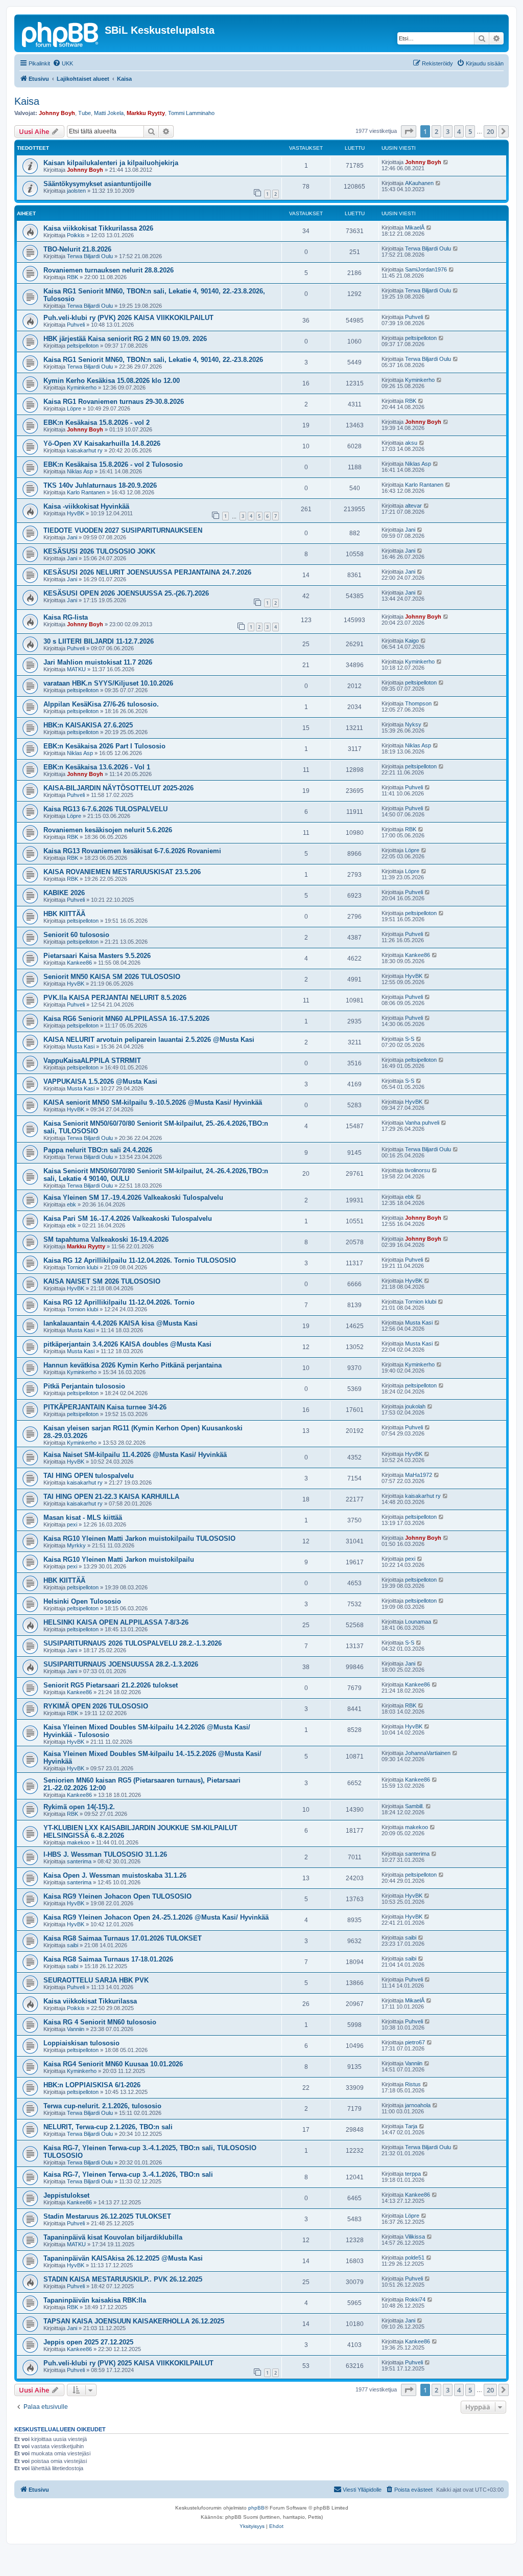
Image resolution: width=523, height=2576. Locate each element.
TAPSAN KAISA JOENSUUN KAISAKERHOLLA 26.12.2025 (134, 2321)
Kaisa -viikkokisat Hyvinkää (86, 506)
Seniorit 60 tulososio (76, 935)
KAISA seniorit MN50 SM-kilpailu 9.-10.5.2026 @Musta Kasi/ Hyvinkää (153, 1102)
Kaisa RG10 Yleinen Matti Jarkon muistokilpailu (119, 1559)
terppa (413, 2174)
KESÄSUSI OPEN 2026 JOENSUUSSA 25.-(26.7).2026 (126, 593)
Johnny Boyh (57, 113)
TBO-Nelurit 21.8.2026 (77, 249)
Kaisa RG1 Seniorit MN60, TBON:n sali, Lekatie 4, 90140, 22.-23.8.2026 (153, 360)
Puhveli (76, 325)
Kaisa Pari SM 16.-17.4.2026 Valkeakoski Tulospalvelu (128, 1218)
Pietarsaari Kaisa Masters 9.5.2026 (97, 956)
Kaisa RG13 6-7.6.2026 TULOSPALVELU (105, 809)
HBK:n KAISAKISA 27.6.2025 (88, 725)
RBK (73, 277)
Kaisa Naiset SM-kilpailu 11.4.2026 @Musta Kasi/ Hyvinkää (135, 1455)
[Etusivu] (61, 33)
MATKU (76, 669)
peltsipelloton (83, 346)
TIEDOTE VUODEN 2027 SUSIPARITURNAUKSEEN (123, 530)
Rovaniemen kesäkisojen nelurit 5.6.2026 (108, 830)
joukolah (415, 1406)
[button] (409, 131)
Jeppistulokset (66, 2195)
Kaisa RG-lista (66, 617)
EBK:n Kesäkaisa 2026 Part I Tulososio (104, 746)
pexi (72, 1524)
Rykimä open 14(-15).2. (79, 1807)
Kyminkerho (82, 387)
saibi (73, 1945)
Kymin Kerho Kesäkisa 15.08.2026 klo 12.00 (112, 381)
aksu (411, 443)
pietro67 (415, 2042)
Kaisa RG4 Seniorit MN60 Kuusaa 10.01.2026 (113, 2064)
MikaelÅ (415, 227)
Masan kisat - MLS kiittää (83, 1518)
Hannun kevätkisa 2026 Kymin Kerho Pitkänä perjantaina (133, 1365)
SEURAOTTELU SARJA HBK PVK (96, 1980)
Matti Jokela (109, 113)
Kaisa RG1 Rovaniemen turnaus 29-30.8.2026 (114, 402)
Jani (72, 537)
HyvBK (76, 513)
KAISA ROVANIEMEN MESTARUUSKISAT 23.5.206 (122, 872)
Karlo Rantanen (86, 492)
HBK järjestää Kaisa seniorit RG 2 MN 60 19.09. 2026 (125, 339)
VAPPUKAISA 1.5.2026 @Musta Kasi (100, 1081)
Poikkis (76, 235)
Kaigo (412, 641)
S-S (410, 1039)
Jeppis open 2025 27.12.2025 (88, 2342)
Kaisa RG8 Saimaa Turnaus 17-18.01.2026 (108, 1959)
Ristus (413, 2084)
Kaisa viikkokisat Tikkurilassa (90, 2001)
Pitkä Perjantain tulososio (84, 1386)
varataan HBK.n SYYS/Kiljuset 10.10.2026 (108, 683)
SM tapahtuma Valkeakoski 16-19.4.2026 (106, 1239)
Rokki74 (415, 2299)
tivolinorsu (418, 1170)
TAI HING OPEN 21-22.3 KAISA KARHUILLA (111, 1497)
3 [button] (448, 131)
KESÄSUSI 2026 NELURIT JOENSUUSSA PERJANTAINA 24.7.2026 (147, 572)
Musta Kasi (81, 1046)
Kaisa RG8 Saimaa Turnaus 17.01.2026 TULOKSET (123, 1938)
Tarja (411, 2126)
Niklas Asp (80, 471)
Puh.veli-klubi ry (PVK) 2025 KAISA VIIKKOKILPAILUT (128, 2363)
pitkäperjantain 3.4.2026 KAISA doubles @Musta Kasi (127, 1344)
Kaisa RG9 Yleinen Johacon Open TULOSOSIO (117, 1896)
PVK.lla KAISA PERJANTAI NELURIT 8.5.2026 (115, 998)
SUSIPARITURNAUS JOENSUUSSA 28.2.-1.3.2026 (121, 1664)
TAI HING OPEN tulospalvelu (89, 1476)
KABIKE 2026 (64, 893)
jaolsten (76, 191)
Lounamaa (418, 1622)
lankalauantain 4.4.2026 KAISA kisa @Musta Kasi (121, 1323)
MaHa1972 (419, 1475)
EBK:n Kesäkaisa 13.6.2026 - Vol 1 (97, 767)
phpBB (256, 2508)
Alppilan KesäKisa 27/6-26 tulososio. (101, 704)
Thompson (418, 703)
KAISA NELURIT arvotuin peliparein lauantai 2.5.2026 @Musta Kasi (149, 1040)
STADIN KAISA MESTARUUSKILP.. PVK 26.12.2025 (123, 2279)
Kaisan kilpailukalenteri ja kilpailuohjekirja (111, 163)
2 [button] (436, 131)
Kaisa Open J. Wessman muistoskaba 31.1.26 (115, 1875)
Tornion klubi (82, 1267)
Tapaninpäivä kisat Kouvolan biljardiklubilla (113, 2237)
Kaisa (27, 101)
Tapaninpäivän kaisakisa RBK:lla (95, 2300)
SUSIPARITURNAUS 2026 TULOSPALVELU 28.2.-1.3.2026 (133, 1643)
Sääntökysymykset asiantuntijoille (97, 184)
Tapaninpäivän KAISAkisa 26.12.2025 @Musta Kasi (123, 2258)
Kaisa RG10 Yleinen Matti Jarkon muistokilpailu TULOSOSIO (139, 1538)
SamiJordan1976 (426, 269)
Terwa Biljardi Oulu (90, 256)
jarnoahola (418, 2105)
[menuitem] (63, 63)
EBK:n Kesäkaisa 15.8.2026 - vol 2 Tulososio (113, 464)
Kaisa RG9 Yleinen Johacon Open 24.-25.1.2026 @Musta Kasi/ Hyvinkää (156, 1917)
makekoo (78, 1842)
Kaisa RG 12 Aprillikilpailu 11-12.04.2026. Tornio (119, 1302)
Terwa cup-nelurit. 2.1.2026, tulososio (102, 2106)
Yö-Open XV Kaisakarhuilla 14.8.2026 (102, 443)
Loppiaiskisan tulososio (81, 2043)
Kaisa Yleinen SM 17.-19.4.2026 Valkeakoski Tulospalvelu (133, 1198)
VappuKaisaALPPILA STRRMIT (92, 1061)
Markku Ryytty (146, 113)
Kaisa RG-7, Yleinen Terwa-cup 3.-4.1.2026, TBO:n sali (128, 2174)
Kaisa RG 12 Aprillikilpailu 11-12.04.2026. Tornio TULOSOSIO (140, 1260)
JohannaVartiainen (428, 1753)
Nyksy (413, 724)
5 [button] (470, 131)
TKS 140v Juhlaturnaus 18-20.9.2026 (100, 485)
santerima (79, 1861)
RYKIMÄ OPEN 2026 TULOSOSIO (96, 1706)
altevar (413, 506)
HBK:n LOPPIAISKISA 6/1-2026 (92, 2085)
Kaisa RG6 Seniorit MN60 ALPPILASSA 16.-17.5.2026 (126, 1019)
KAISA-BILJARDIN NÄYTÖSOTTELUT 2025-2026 (118, 788)
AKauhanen (419, 183)
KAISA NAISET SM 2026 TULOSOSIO (102, 1281)
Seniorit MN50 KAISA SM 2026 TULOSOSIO (112, 977)
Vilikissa (415, 2237)
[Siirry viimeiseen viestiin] (446, 162)
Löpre (74, 408)
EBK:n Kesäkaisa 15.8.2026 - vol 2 (97, 423)
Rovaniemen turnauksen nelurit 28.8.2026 (109, 270)
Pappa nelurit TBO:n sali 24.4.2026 (98, 1150)
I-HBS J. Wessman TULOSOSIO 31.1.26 (105, 1854)
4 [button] (459, 131)
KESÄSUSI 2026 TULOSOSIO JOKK (99, 551)
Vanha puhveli (422, 1123)
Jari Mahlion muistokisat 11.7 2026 (98, 662)
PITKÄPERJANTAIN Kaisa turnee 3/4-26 (105, 1407)
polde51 (415, 2258)
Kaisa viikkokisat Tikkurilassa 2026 (98, 228)
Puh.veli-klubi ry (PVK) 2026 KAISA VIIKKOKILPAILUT (128, 318)
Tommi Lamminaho (191, 113)
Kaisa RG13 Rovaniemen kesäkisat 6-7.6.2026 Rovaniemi (132, 851)
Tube (85, 113)
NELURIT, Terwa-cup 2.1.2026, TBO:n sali (108, 2127)
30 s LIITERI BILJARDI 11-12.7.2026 (99, 641)
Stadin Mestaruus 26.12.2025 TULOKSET (107, 2216)
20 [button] (490, 131)
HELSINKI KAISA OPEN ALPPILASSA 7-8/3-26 (116, 1622)
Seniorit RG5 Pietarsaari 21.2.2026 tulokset (111, 1685)
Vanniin (76, 2029)
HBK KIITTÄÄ (64, 914)
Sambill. (414, 1806)
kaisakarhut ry (85, 450)
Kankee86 (79, 963)
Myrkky (76, 1545)
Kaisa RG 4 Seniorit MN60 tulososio (100, 2022)
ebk (72, 1204)
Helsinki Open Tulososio (82, 1601)
